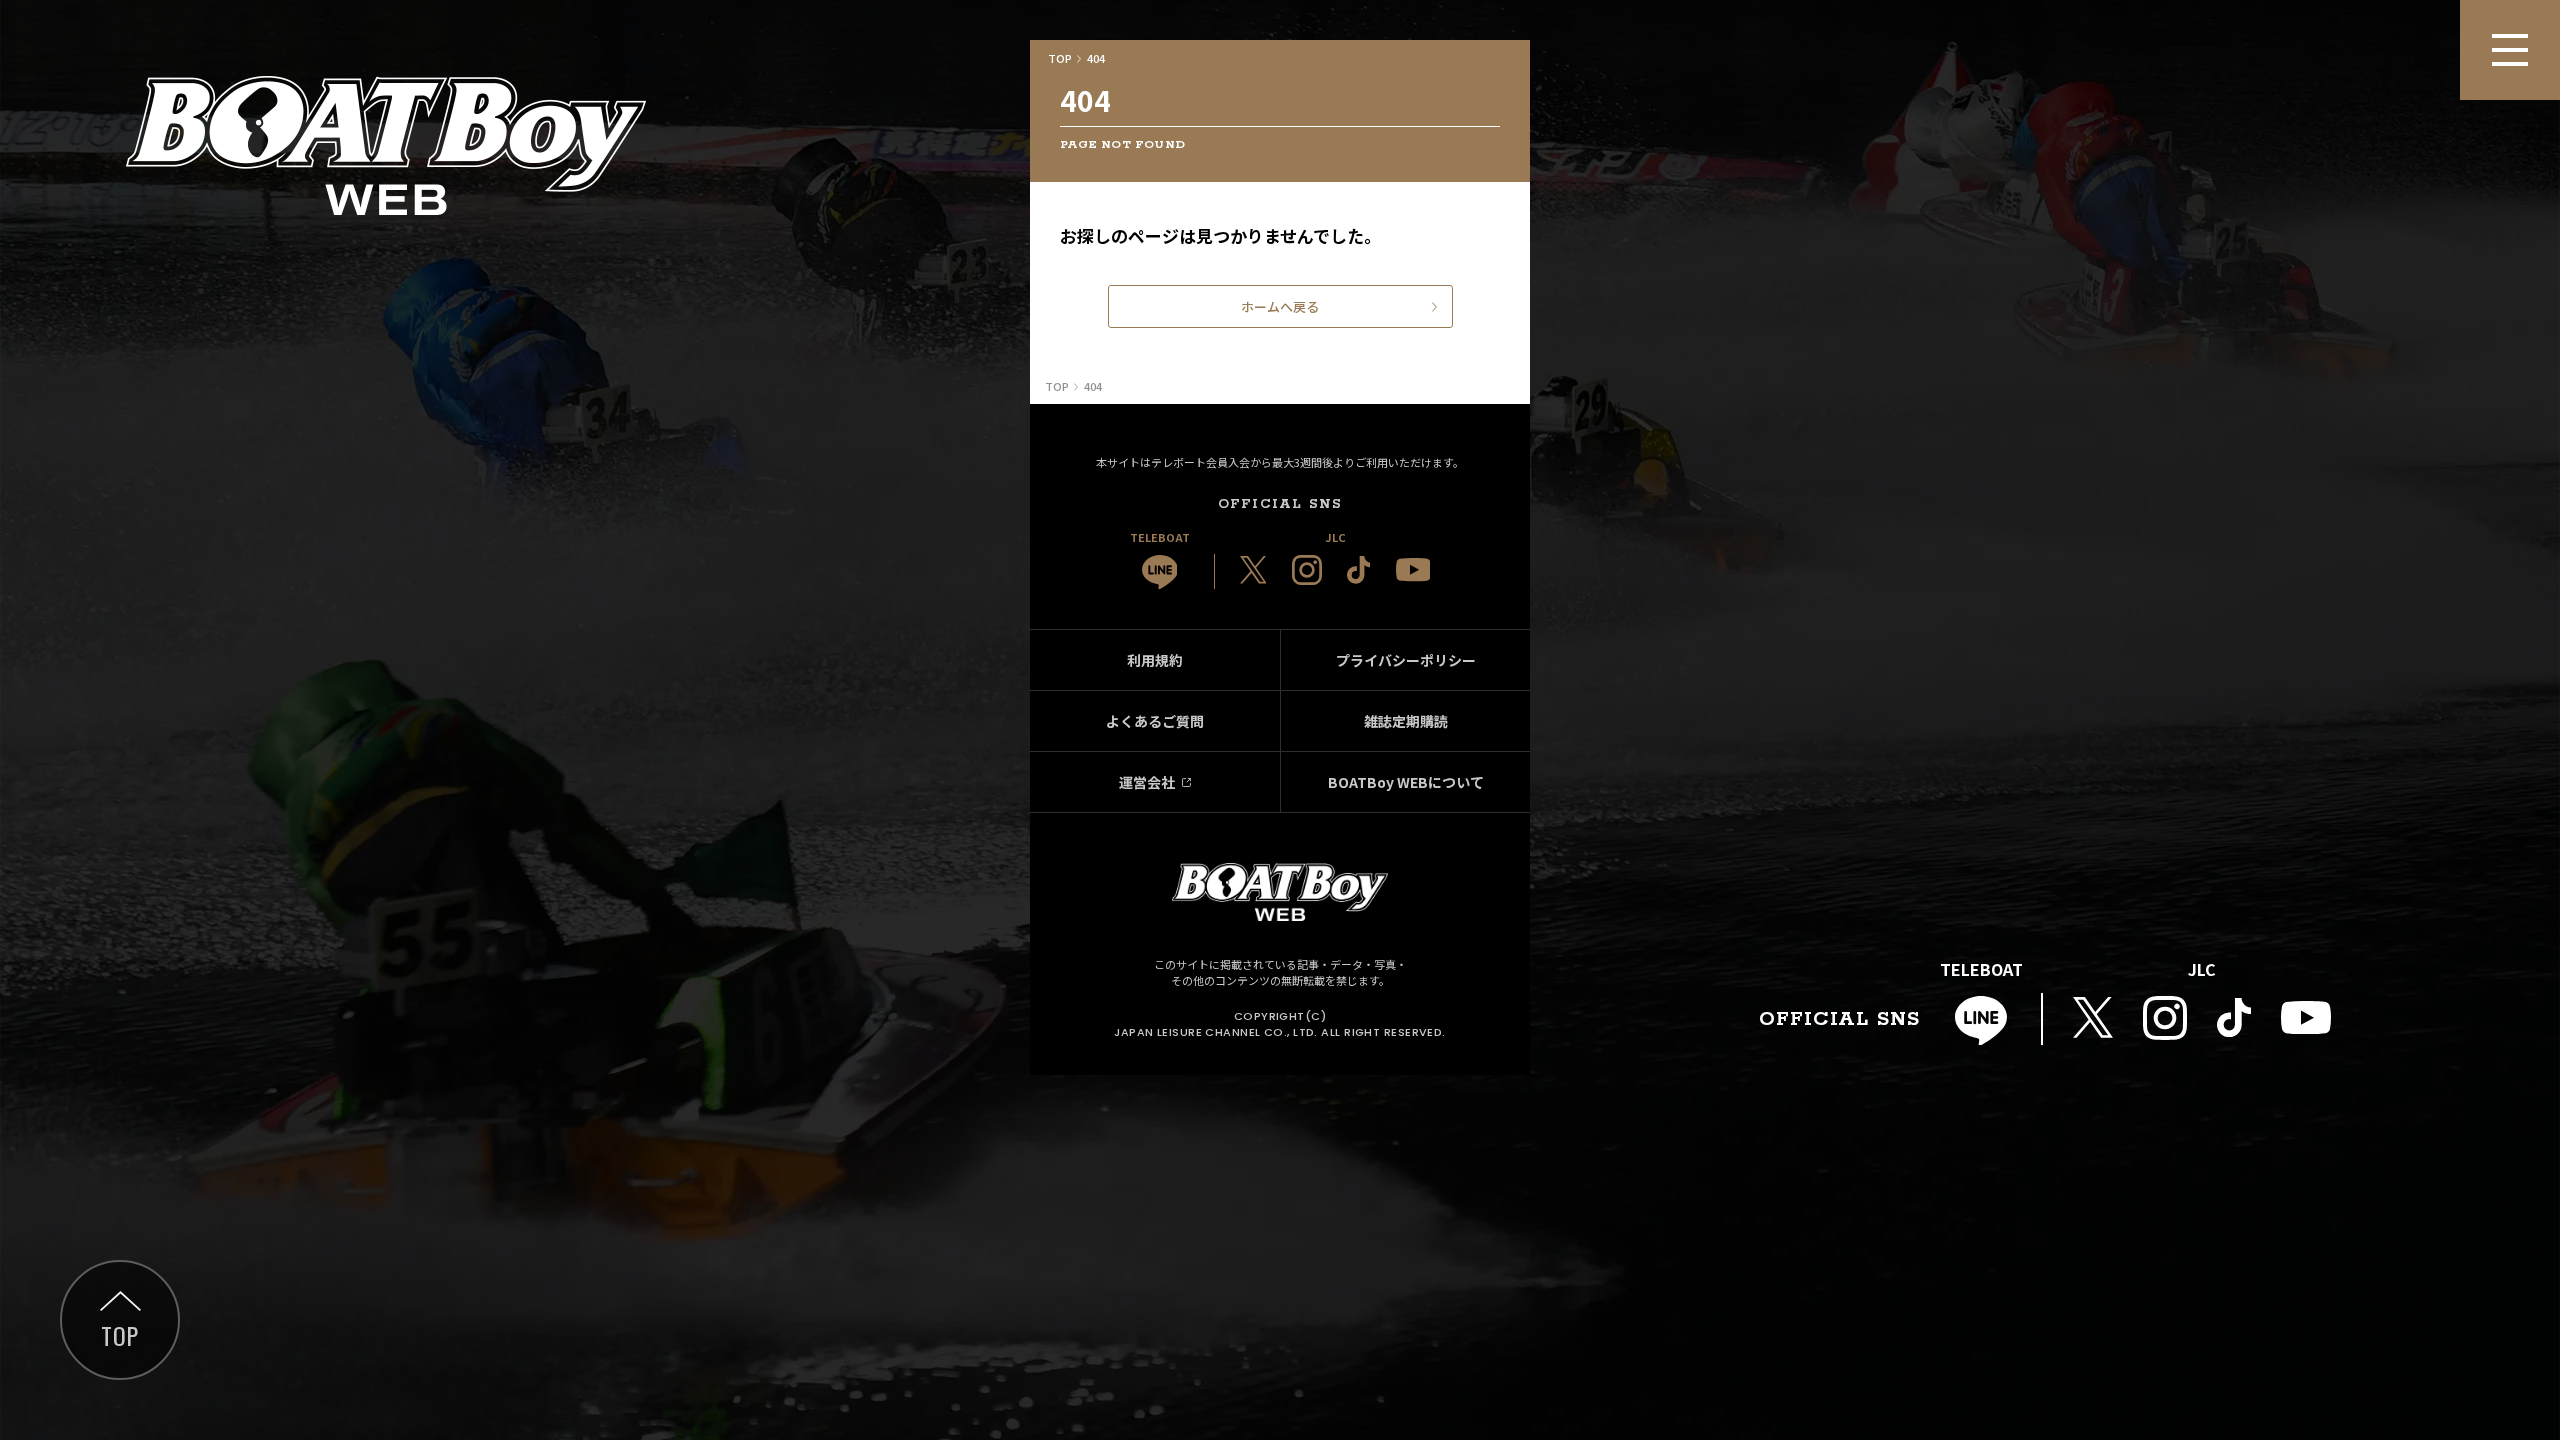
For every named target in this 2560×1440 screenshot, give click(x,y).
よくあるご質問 (1155, 721)
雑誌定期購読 (1406, 721)
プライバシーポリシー (1406, 660)
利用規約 (1155, 660)
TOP (119, 1335)
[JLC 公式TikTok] (1359, 570)
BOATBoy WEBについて (1406, 782)
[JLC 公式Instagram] (1307, 570)
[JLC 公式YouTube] (1413, 569)
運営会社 (1147, 782)
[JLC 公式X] (1253, 570)
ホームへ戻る (1280, 306)
